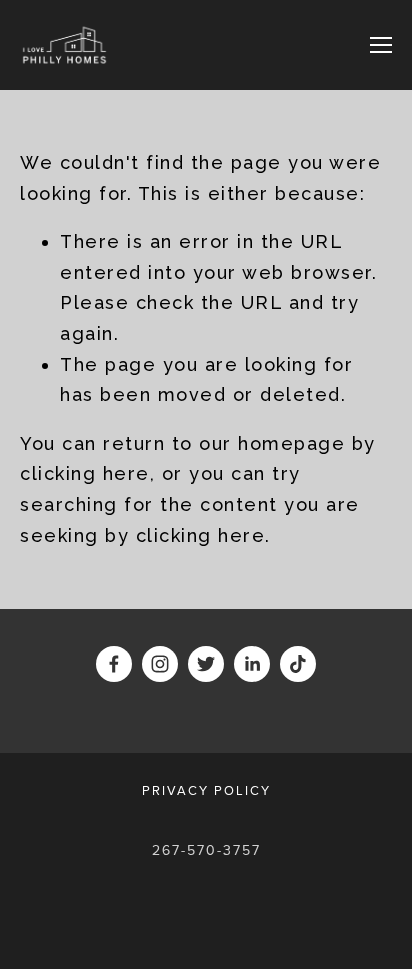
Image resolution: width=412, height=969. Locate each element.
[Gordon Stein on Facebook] (114, 664)
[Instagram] (160, 664)
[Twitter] (206, 664)
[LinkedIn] (252, 664)
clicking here (85, 473)
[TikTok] (298, 664)
